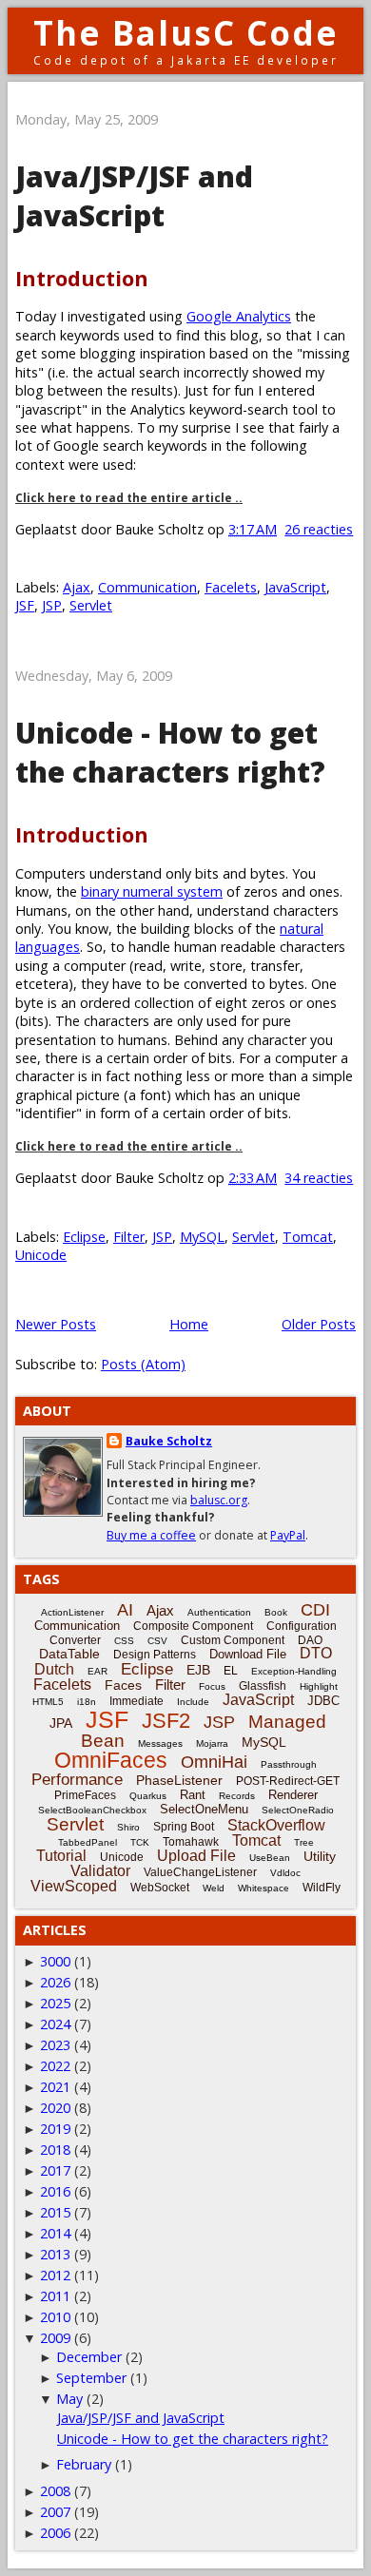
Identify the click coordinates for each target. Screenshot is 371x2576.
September (91, 2378)
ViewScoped (74, 1886)
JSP (52, 605)
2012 (55, 2275)
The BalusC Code (186, 33)
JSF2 (166, 1721)
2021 (55, 2087)
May (69, 2399)
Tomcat (308, 1237)
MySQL (202, 1237)
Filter (129, 1237)
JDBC (323, 1701)
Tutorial (61, 1856)
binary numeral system (152, 891)
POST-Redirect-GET (288, 1781)
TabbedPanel (88, 1842)
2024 (55, 2024)
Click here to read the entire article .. (129, 498)
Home (189, 1324)
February (84, 2464)
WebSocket (160, 1888)
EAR (98, 1671)
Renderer (293, 1795)
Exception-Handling (294, 1671)
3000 (55, 1961)
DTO (316, 1653)
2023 (55, 2045)
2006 (55, 2533)
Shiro (128, 1827)
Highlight (319, 1686)
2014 (55, 2233)
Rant (193, 1795)
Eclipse (84, 1237)
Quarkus (148, 1796)
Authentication (219, 1612)
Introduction (82, 278)
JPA (61, 1723)
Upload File (196, 1856)
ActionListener (72, 1612)
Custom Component (233, 1640)
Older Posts (319, 1324)
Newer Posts (56, 1324)
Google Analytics (239, 316)
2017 (55, 2170)
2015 (55, 2212)
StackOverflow (276, 1825)
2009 (55, 2338)
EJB (198, 1670)
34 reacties (319, 1178)
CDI (315, 1610)
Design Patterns (155, 1655)
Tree (304, 1842)
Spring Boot (184, 1827)
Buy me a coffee (151, 1535)
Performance (77, 1780)
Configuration (302, 1626)
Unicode (41, 1255)
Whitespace (264, 1888)
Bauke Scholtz (169, 1441)
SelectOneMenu (204, 1809)
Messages (160, 1743)
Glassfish (263, 1686)
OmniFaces (111, 1760)
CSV (157, 1641)
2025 (55, 2003)
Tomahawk (191, 1842)
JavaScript (295, 587)
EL (231, 1671)
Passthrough (289, 1764)
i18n (87, 1702)
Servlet (91, 605)
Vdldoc (285, 1873)
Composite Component (193, 1626)
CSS (124, 1641)
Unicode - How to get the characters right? (170, 752)
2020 (55, 2108)
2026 (55, 1982)
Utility (320, 1856)
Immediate (137, 1701)
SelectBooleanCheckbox (92, 1810)
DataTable (69, 1654)
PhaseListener (179, 1780)
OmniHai (214, 1762)
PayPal (288, 1535)
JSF (25, 605)
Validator (100, 1871)
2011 (55, 2296)
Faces (123, 1685)
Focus (212, 1686)
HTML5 (48, 1702)
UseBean (270, 1858)
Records (237, 1796)
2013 (55, 2254)
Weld (214, 1888)
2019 (55, 2129)
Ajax (77, 587)
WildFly (322, 1888)
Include (193, 1702)
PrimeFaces (85, 1795)
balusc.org (219, 1500)
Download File (248, 1654)
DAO (310, 1640)
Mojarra (212, 1743)
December (89, 2357)
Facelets (231, 587)
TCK (140, 1842)
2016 (55, 2191)
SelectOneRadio (298, 1810)
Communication (147, 587)
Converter (75, 1640)
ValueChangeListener (200, 1872)
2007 (55, 2512)
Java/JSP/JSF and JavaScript (134, 196)
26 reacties (319, 529)
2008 (55, 2491)
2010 (55, 2317)
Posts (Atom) (143, 1364)
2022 (55, 2066)
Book (276, 1612)
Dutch (54, 1669)
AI (125, 1610)
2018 (55, 2150)
